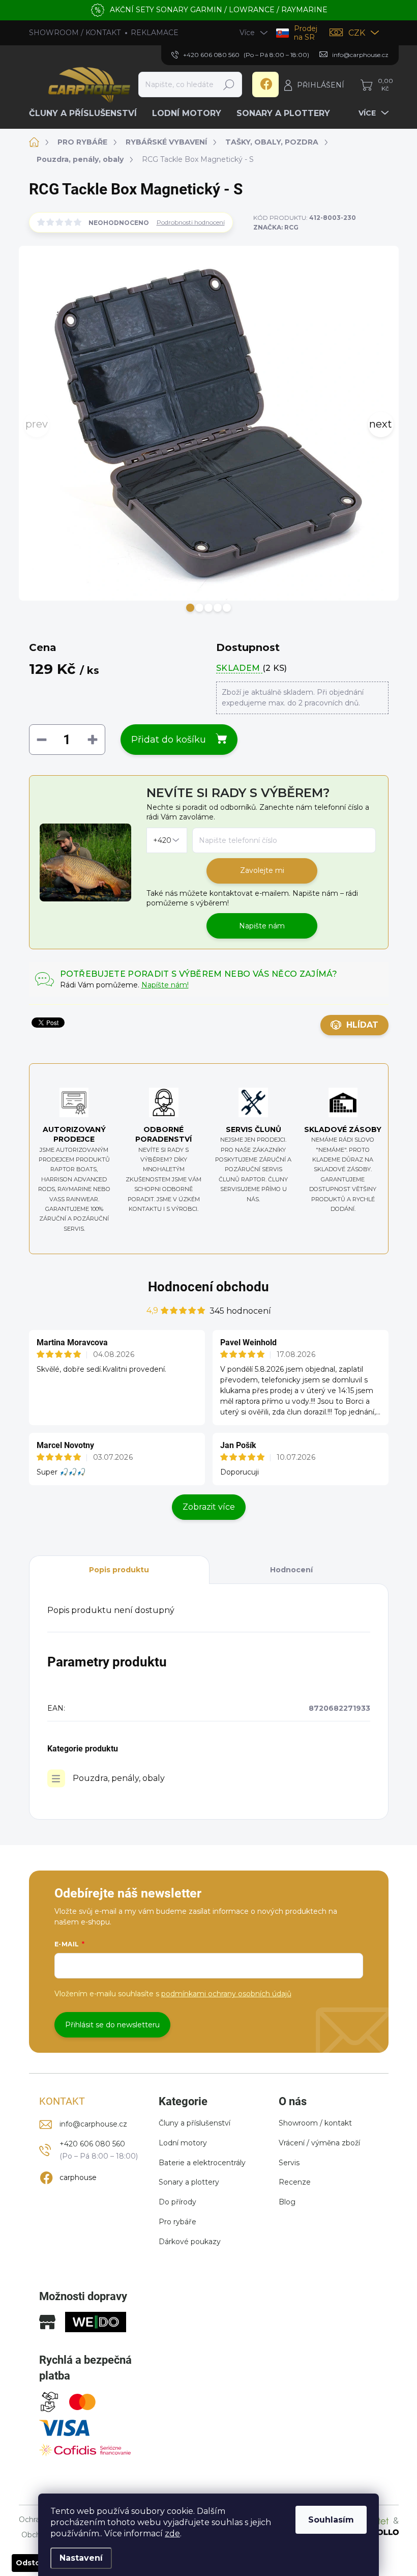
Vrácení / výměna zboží (319, 2143)
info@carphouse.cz (93, 2124)
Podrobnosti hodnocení (191, 222)
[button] (190, 608)
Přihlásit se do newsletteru (112, 2025)
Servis (289, 2163)
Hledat (229, 84)
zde (172, 2533)
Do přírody (177, 2202)
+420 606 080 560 (92, 2144)
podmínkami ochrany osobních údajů (226, 1994)
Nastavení (81, 2558)
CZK (357, 33)
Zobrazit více (209, 1507)
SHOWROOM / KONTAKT (75, 33)
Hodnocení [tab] (291, 1570)
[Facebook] (265, 84)
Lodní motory (183, 2143)
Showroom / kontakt (315, 2123)
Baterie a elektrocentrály (202, 2163)
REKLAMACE (155, 33)
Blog (287, 2202)
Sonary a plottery (189, 2182)
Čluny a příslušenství (195, 2123)
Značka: (276, 227)
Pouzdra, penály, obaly (119, 1778)
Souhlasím (331, 2520)
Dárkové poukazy (190, 2242)
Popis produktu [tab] (119, 1570)
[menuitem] (87, 114)
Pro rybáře (177, 2222)
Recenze (295, 2182)
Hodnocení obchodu (208, 1287)
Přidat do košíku (169, 740)
